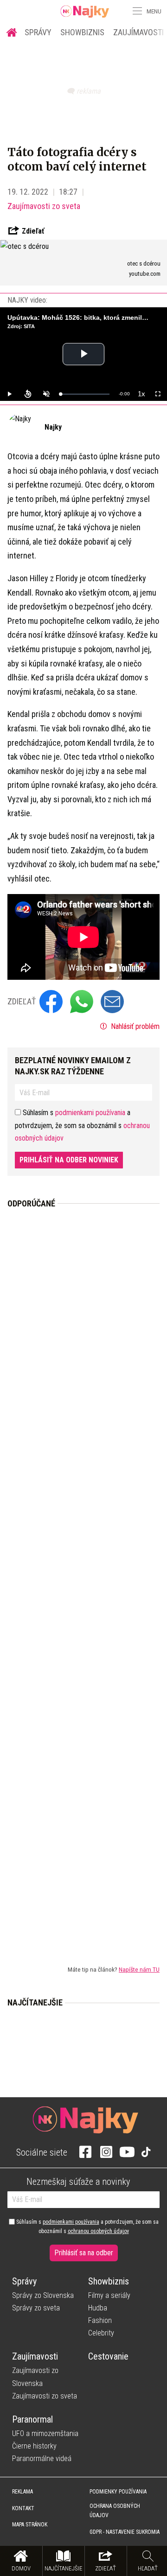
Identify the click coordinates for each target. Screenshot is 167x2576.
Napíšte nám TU (139, 1969)
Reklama (22, 2492)
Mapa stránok (30, 2525)
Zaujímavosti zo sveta (44, 206)
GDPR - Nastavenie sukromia (125, 2532)
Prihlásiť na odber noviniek (69, 1160)
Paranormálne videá (42, 2459)
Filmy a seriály (109, 2295)
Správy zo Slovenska (43, 2295)
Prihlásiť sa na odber (84, 2253)
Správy (38, 32)
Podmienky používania (118, 2492)
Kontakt (23, 2508)
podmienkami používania (90, 1113)
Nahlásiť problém (134, 1026)
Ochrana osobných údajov (115, 2511)
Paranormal (32, 2419)
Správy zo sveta (36, 2308)
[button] (136, 11)
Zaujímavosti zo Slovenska (35, 2377)
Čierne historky (34, 2446)
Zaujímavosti (35, 2356)
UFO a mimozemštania (45, 2433)
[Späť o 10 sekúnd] (28, 394)
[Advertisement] (83, 1579)
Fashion (100, 2320)
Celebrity (101, 2333)
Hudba (98, 2308)
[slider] (85, 394)
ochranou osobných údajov (98, 2231)
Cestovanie (108, 2356)
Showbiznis (82, 32)
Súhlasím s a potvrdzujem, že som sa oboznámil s (87, 2227)
